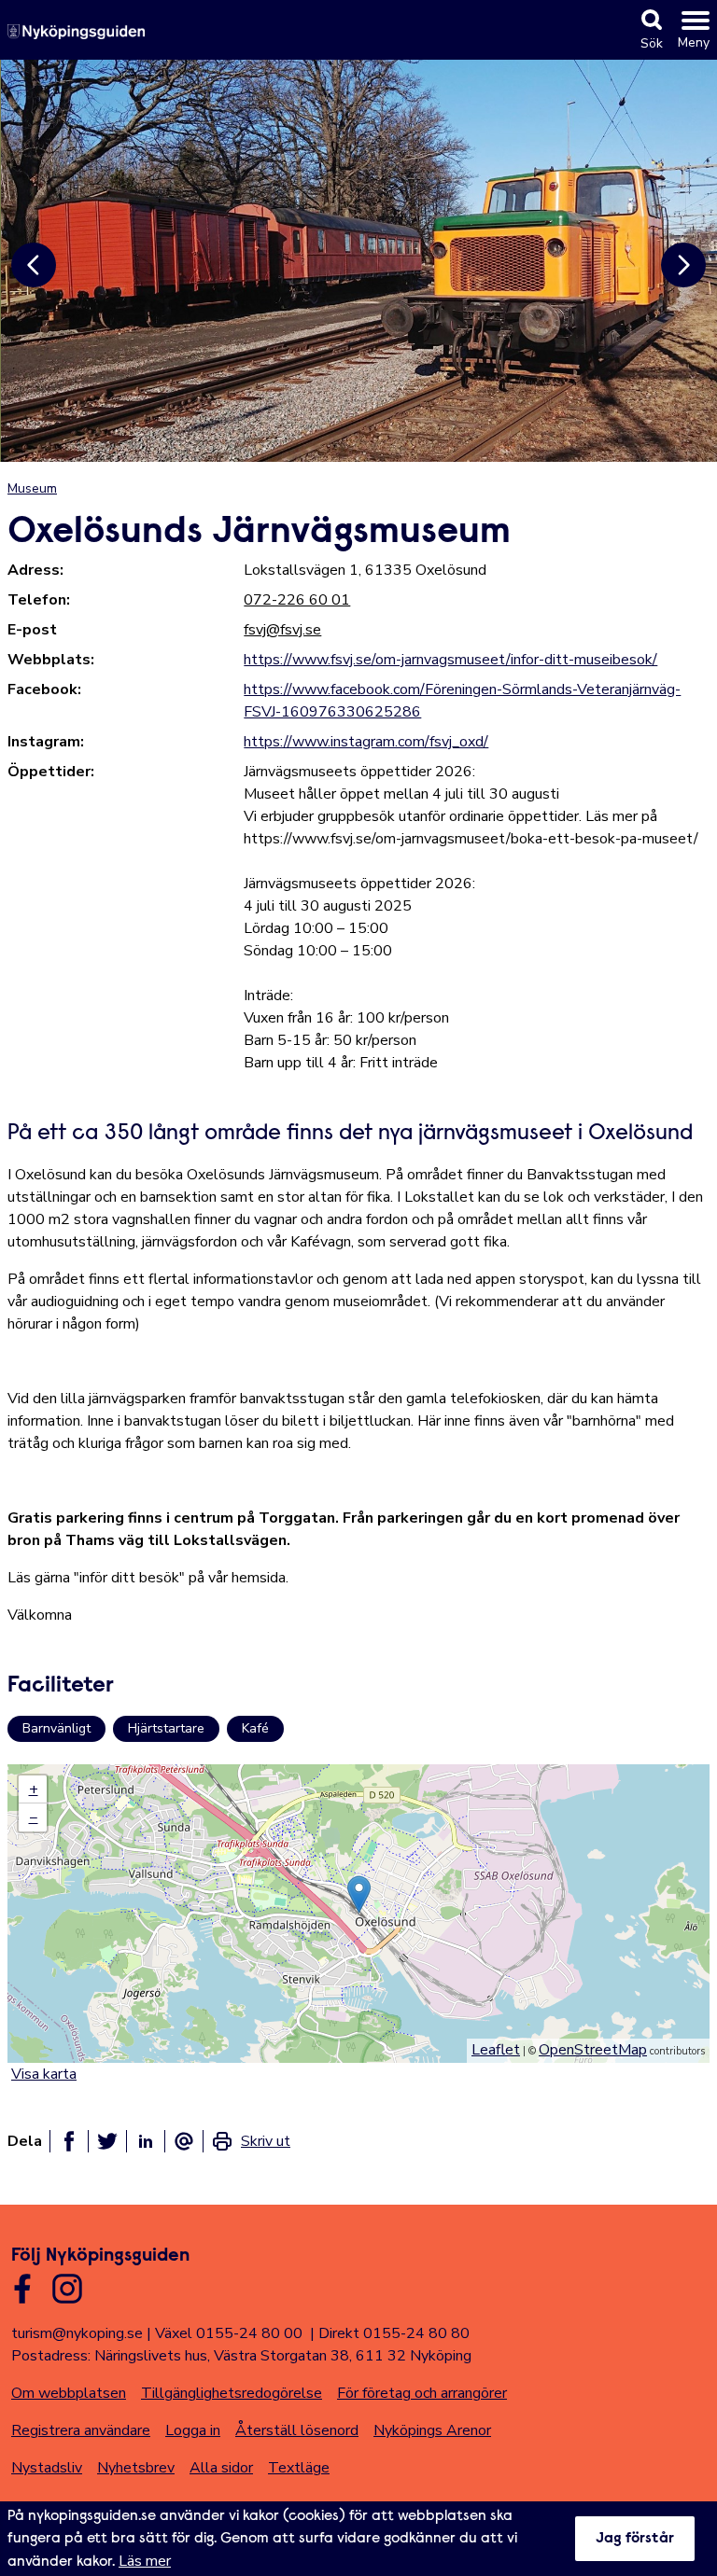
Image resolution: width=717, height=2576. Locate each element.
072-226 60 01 (297, 600)
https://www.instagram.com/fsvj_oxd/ (366, 742)
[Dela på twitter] (107, 2141)
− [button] (34, 1817)
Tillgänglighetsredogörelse (232, 2393)
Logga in (193, 2430)
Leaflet (496, 2050)
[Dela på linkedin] (146, 2141)
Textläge (299, 2468)
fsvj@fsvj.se (282, 630)
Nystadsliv (47, 2468)
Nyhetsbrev (136, 2468)
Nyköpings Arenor (432, 2430)
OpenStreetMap (593, 2050)
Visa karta (44, 2074)
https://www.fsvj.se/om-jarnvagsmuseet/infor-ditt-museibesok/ (450, 660)
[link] (251, 2141)
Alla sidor (221, 2468)
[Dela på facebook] (69, 2141)
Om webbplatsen (69, 2393)
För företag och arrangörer (422, 2393)
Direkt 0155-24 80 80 (394, 2333)
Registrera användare (81, 2430)
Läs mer (145, 2561)
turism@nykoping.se (77, 2333)
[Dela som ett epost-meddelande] (184, 2141)
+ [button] (34, 1789)
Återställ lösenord (297, 2430)
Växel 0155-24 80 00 (229, 2333)
